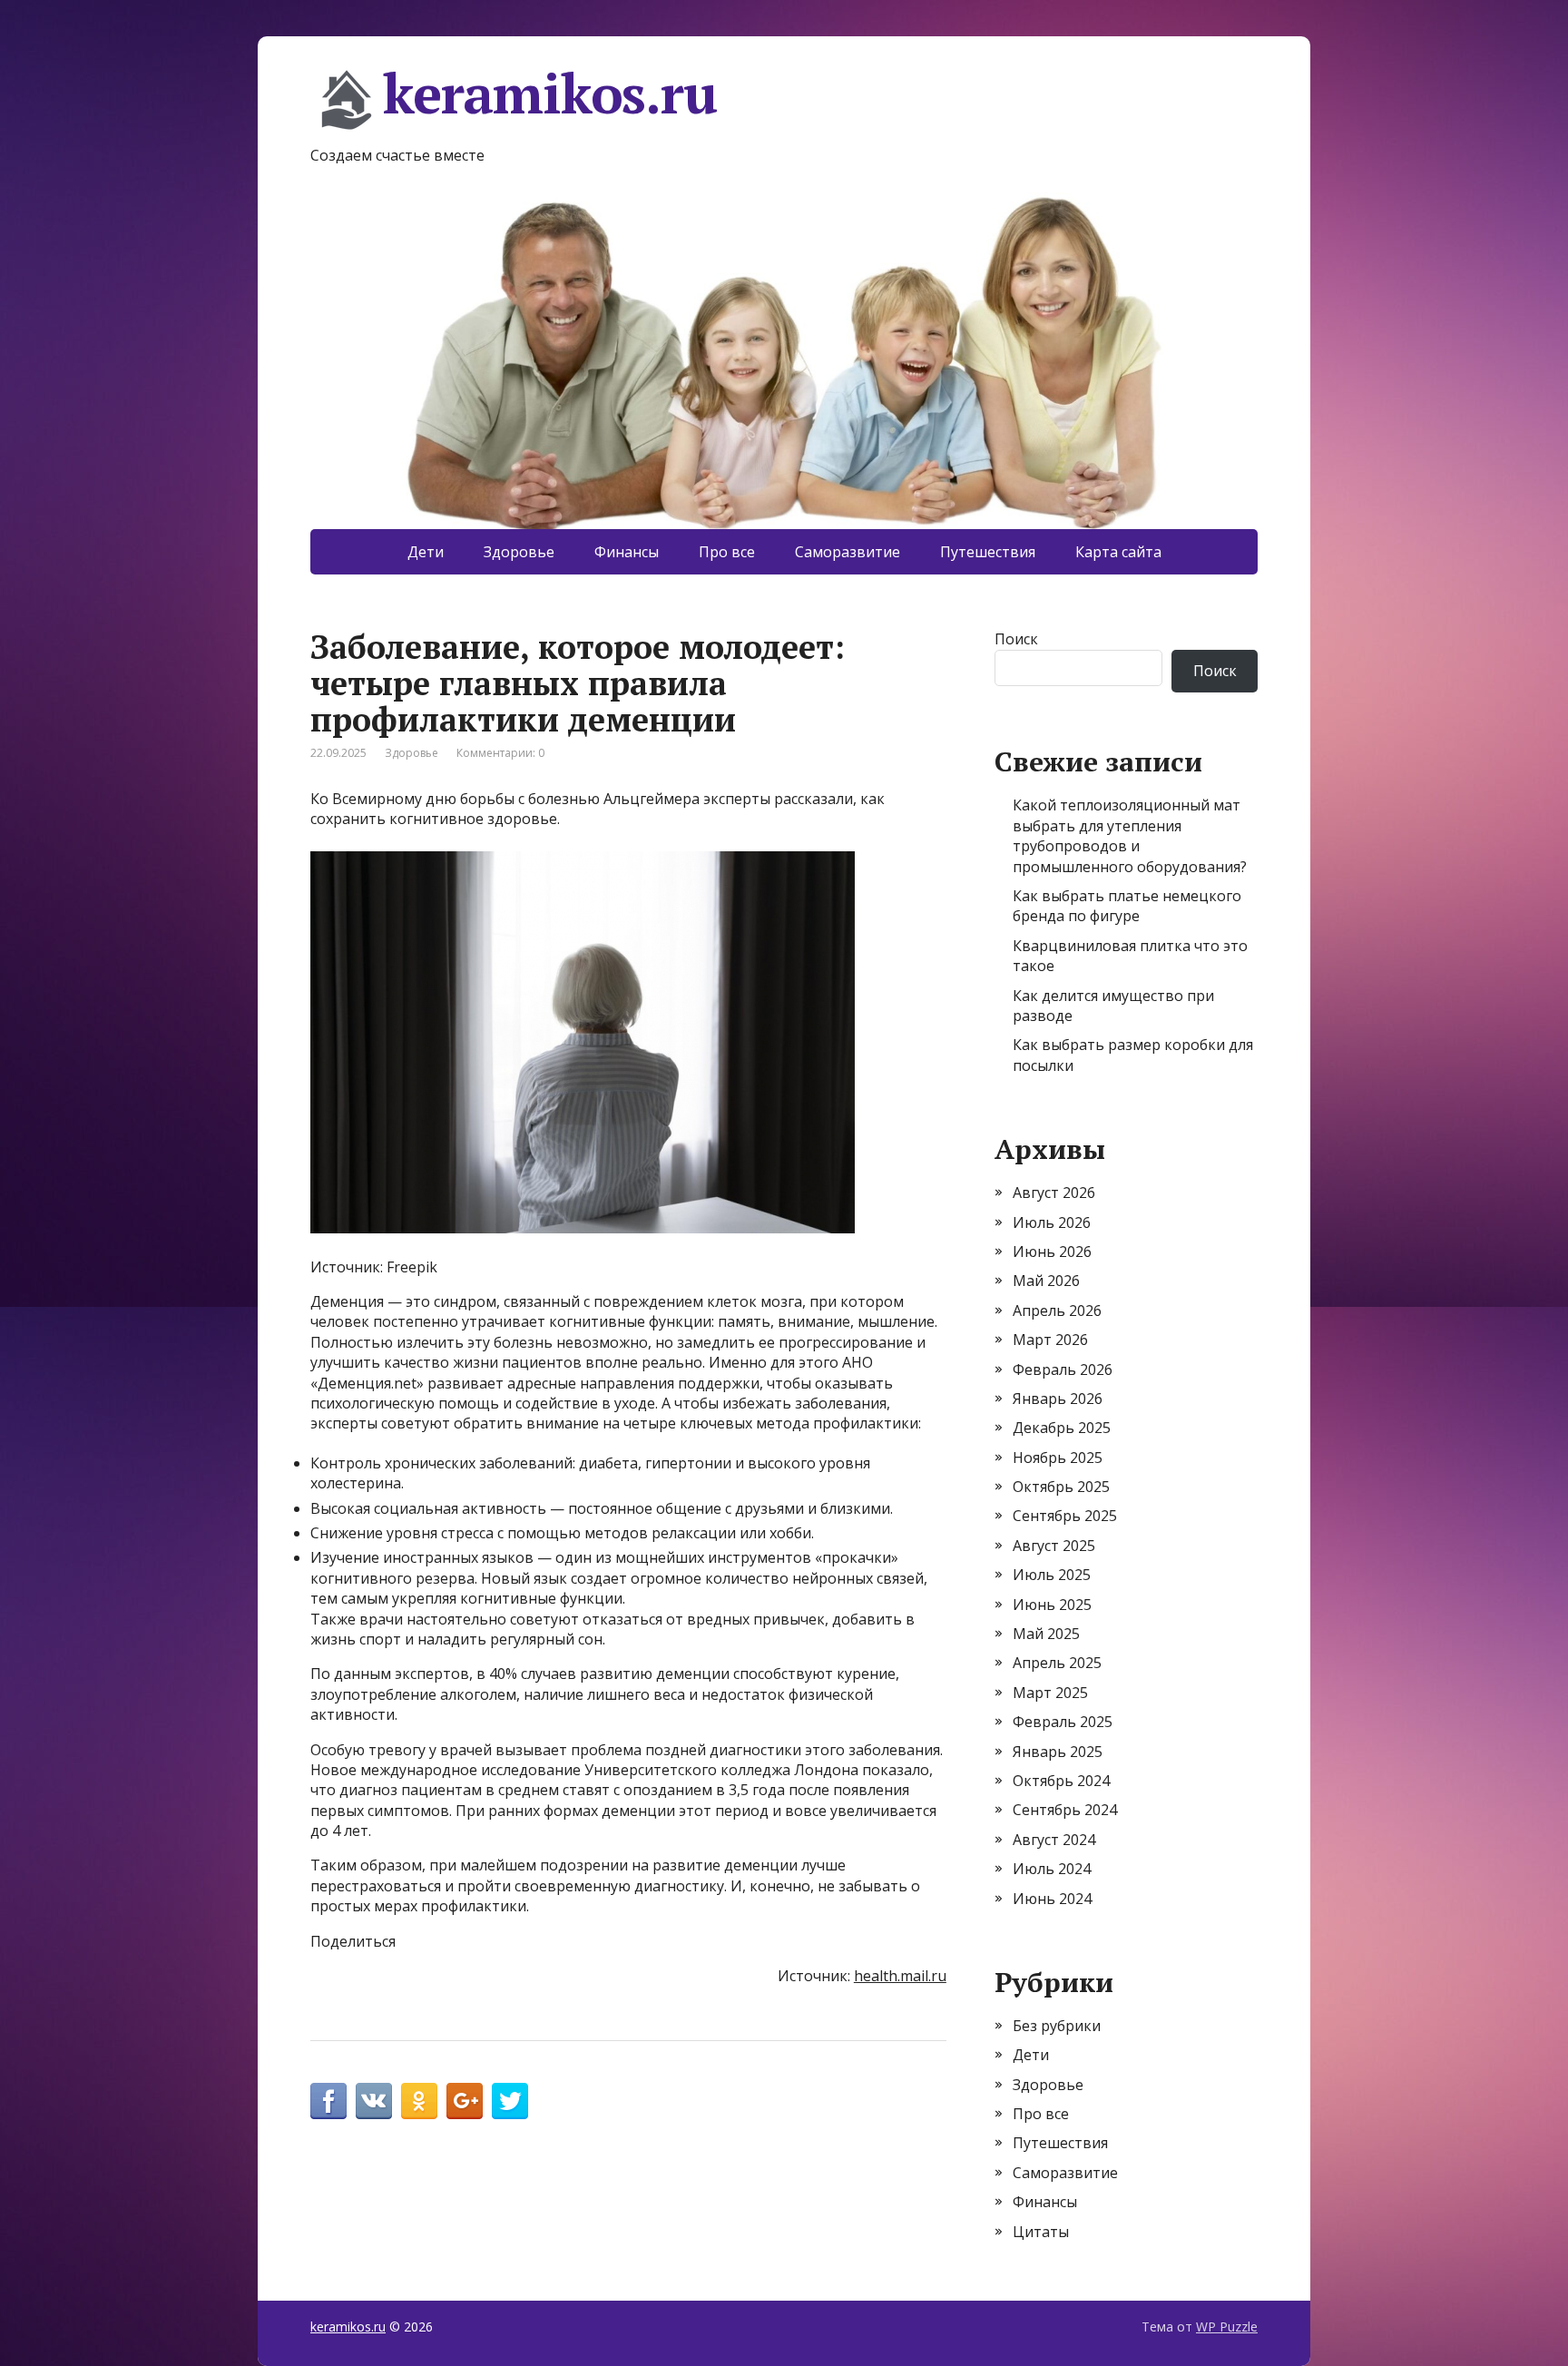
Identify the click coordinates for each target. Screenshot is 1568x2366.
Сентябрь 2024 (1065, 1810)
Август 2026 (1054, 1193)
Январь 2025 (1058, 1752)
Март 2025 (1050, 1693)
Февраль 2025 (1063, 1722)
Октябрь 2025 (1061, 1487)
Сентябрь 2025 (1065, 1516)
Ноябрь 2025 (1058, 1458)
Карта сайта (1118, 552)
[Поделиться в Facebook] (328, 2101)
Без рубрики (1057, 2026)
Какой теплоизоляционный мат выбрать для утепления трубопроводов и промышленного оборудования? (1130, 835)
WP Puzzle (1227, 2327)
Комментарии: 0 (500, 753)
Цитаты (1041, 2232)
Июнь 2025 (1052, 1605)
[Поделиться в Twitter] (510, 2101)
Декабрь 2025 (1062, 1428)
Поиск (1016, 639)
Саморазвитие (848, 552)
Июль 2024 (1052, 1869)
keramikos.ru (550, 96)
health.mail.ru (900, 1976)
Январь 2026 (1058, 1399)
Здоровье (519, 552)
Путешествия (988, 552)
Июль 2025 (1052, 1575)
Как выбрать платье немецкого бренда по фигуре (1127, 906)
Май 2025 (1046, 1634)
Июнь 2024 (1052, 1899)
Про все (727, 552)
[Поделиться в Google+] (465, 2101)
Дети (426, 552)
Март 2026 (1050, 1340)
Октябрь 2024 (1061, 1781)
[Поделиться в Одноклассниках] (419, 2101)
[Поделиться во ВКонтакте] (374, 2101)
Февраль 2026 (1063, 1370)
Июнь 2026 (1052, 1252)
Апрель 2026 (1057, 1311)
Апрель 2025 (1057, 1663)
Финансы (627, 552)
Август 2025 (1054, 1546)
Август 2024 (1054, 1840)
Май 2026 (1046, 1281)
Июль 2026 (1052, 1222)
